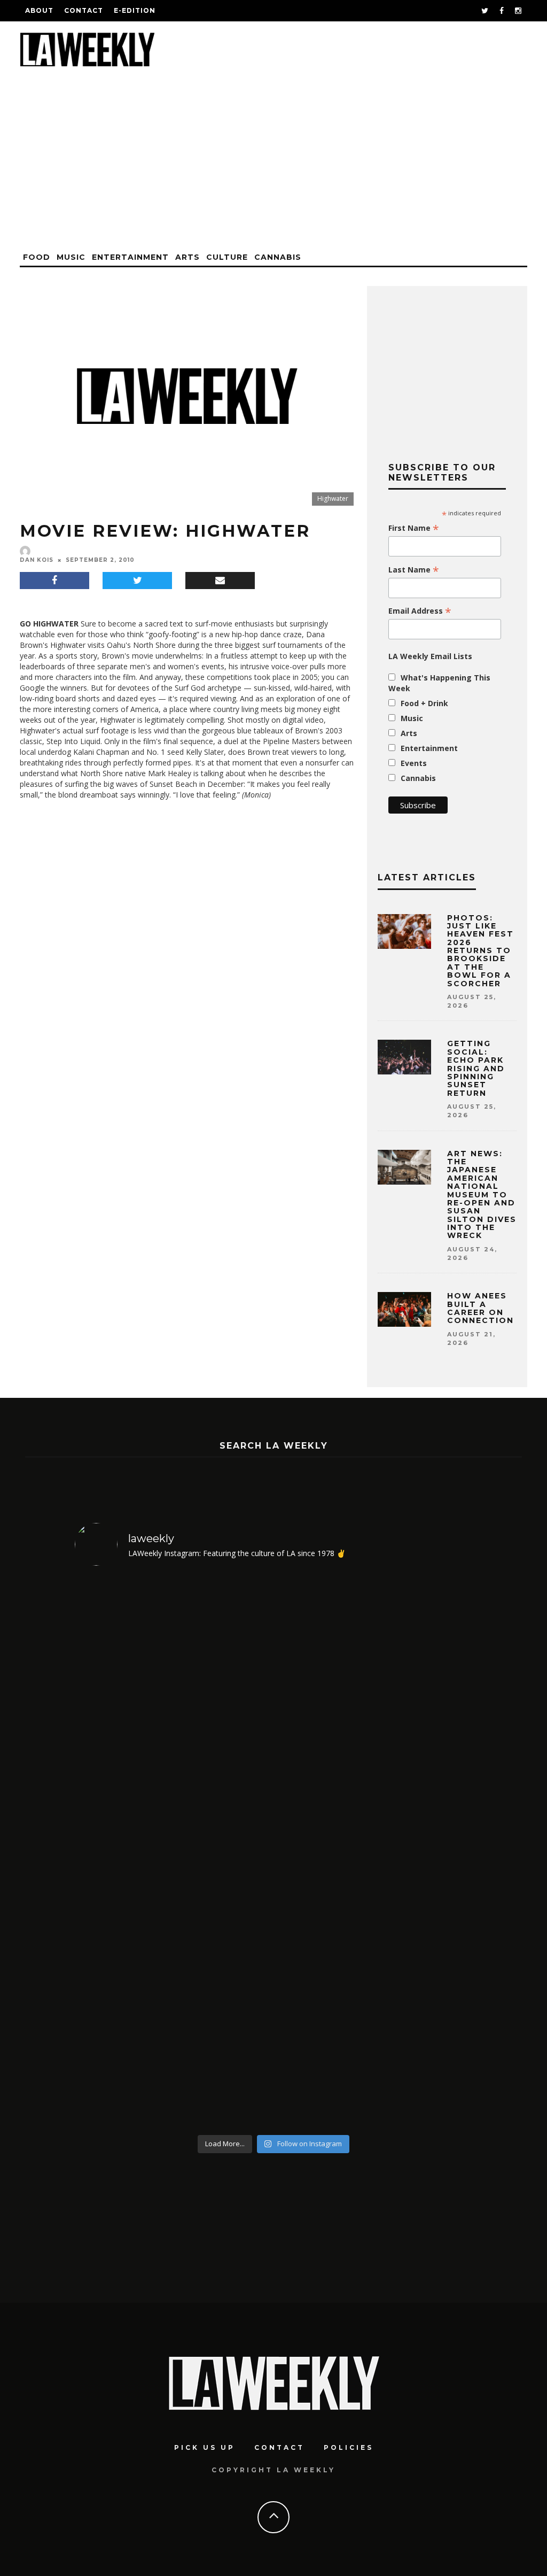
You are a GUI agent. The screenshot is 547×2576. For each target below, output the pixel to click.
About (39, 10)
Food (37, 257)
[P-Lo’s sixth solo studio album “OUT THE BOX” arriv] (425, 1852)
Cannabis (278, 257)
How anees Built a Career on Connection (480, 1308)
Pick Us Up (205, 2447)
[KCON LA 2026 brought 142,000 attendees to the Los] (324, 1852)
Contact (84, 10)
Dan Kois (37, 560)
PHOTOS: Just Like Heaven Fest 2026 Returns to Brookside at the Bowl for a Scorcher (480, 951)
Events (414, 763)
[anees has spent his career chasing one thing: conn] (123, 1852)
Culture (227, 257)
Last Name (414, 570)
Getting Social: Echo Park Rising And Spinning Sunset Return (476, 1068)
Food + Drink (424, 703)
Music (71, 257)
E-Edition (135, 10)
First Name (414, 528)
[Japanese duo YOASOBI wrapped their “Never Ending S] (224, 1852)
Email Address (420, 611)
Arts (187, 257)
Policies (349, 2447)
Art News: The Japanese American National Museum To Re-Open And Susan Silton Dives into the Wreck (482, 1195)
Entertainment (130, 257)
